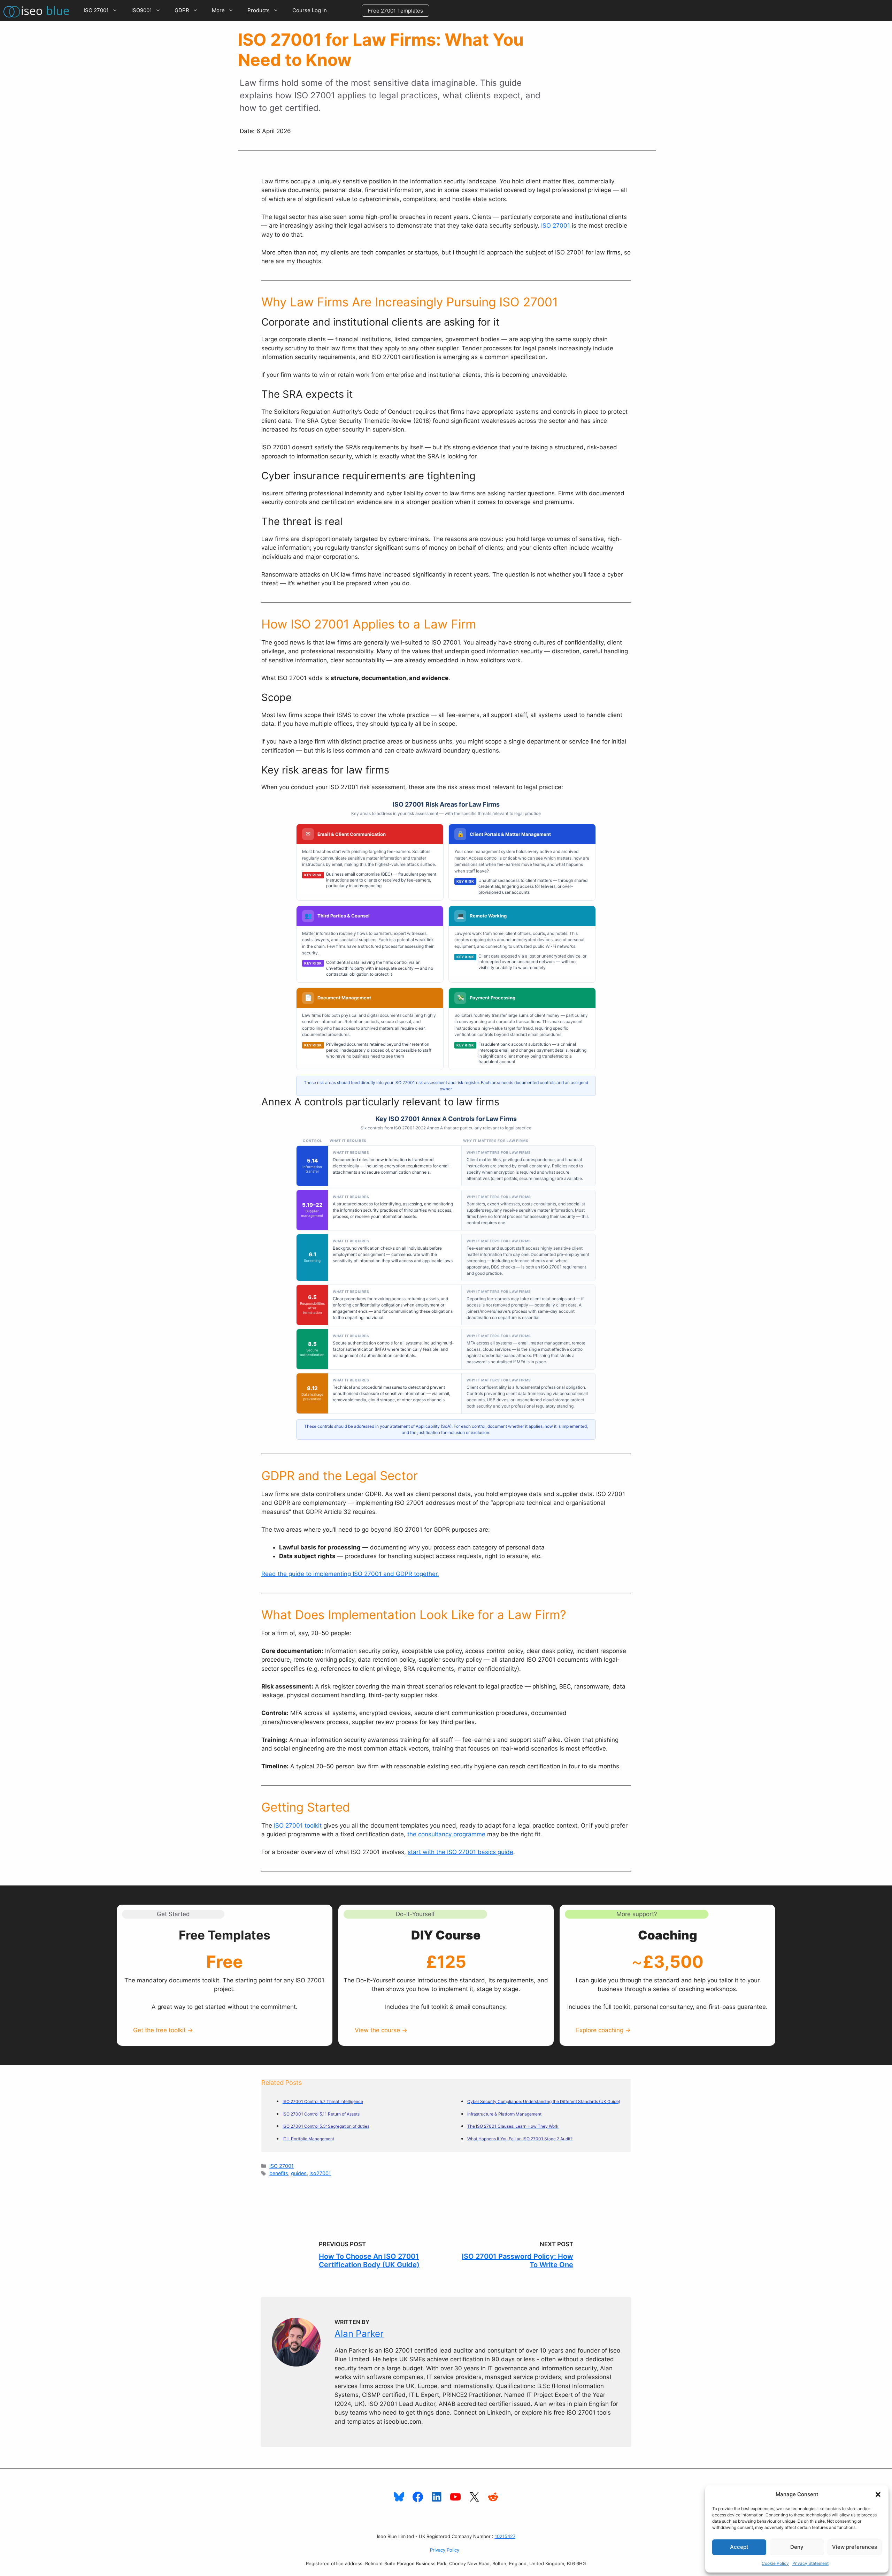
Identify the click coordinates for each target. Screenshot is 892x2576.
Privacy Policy (445, 2550)
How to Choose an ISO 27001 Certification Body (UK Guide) (369, 2261)
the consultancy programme (446, 1834)
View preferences (855, 2547)
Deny (797, 2547)
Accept (739, 2547)
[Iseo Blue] (38, 10)
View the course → (381, 2030)
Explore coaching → (603, 2030)
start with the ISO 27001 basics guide (460, 1852)
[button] (878, 2494)
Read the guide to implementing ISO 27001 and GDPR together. (350, 1574)
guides (299, 2173)
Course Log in (310, 10)
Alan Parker (359, 2334)
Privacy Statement (810, 2563)
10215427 (505, 2536)
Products (259, 10)
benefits (279, 2173)
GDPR (182, 10)
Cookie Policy (775, 2563)
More (218, 10)
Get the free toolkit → (163, 2030)
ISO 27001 (96, 10)
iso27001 (320, 2173)
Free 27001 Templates (395, 11)
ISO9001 (142, 10)
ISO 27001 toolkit (298, 1826)
